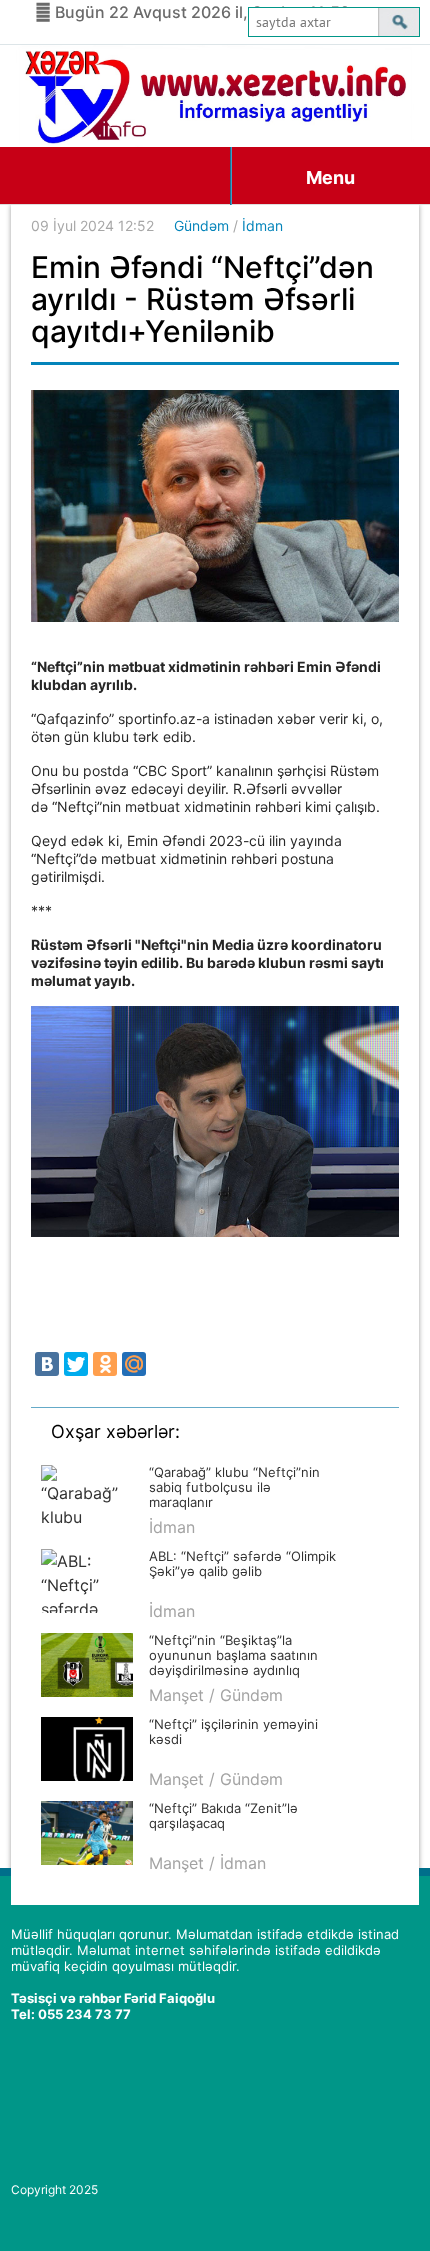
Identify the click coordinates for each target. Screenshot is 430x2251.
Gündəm (201, 225)
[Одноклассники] (105, 1364)
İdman (262, 225)
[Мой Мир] (134, 1364)
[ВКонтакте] (47, 1364)
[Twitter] (76, 1364)
